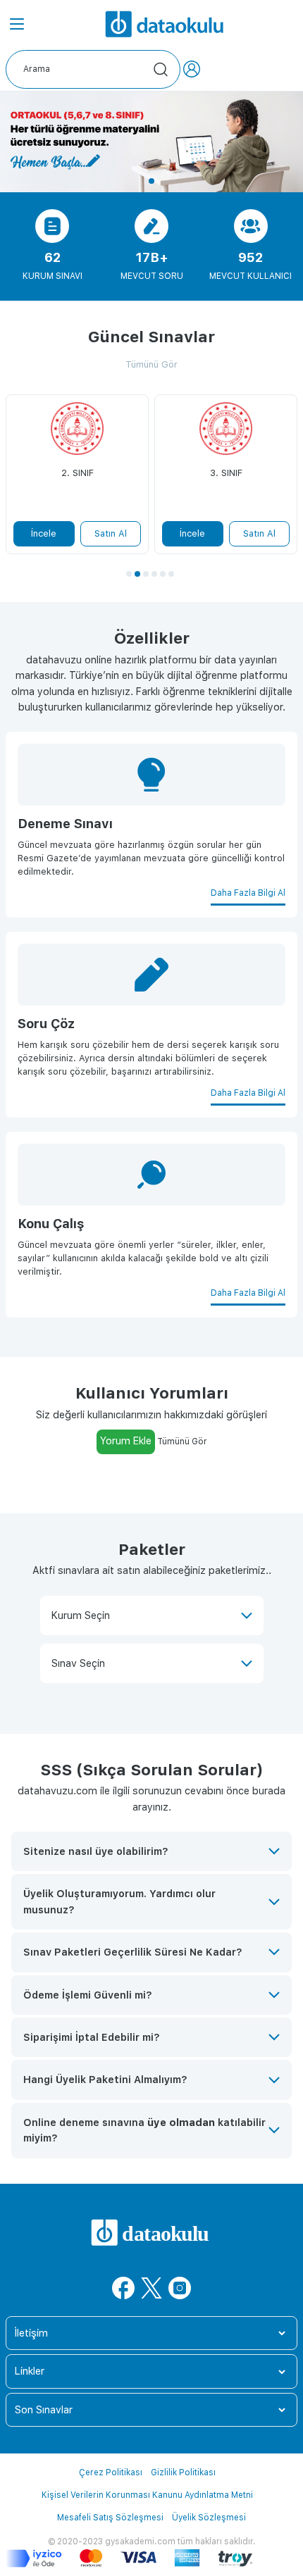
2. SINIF (78, 473)
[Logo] (166, 23)
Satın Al (111, 533)
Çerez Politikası (111, 2472)
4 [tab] (154, 574)
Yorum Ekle (126, 1440)
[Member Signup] (192, 69)
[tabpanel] (151, 142)
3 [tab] (146, 574)
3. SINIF (226, 473)
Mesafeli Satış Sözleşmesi (110, 2518)
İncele (44, 533)
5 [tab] (163, 574)
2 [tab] (137, 574)
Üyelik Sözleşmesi (209, 2518)
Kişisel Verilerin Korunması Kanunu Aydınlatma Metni (147, 2495)
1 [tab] (151, 181)
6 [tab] (171, 574)
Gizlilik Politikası (183, 2472)
